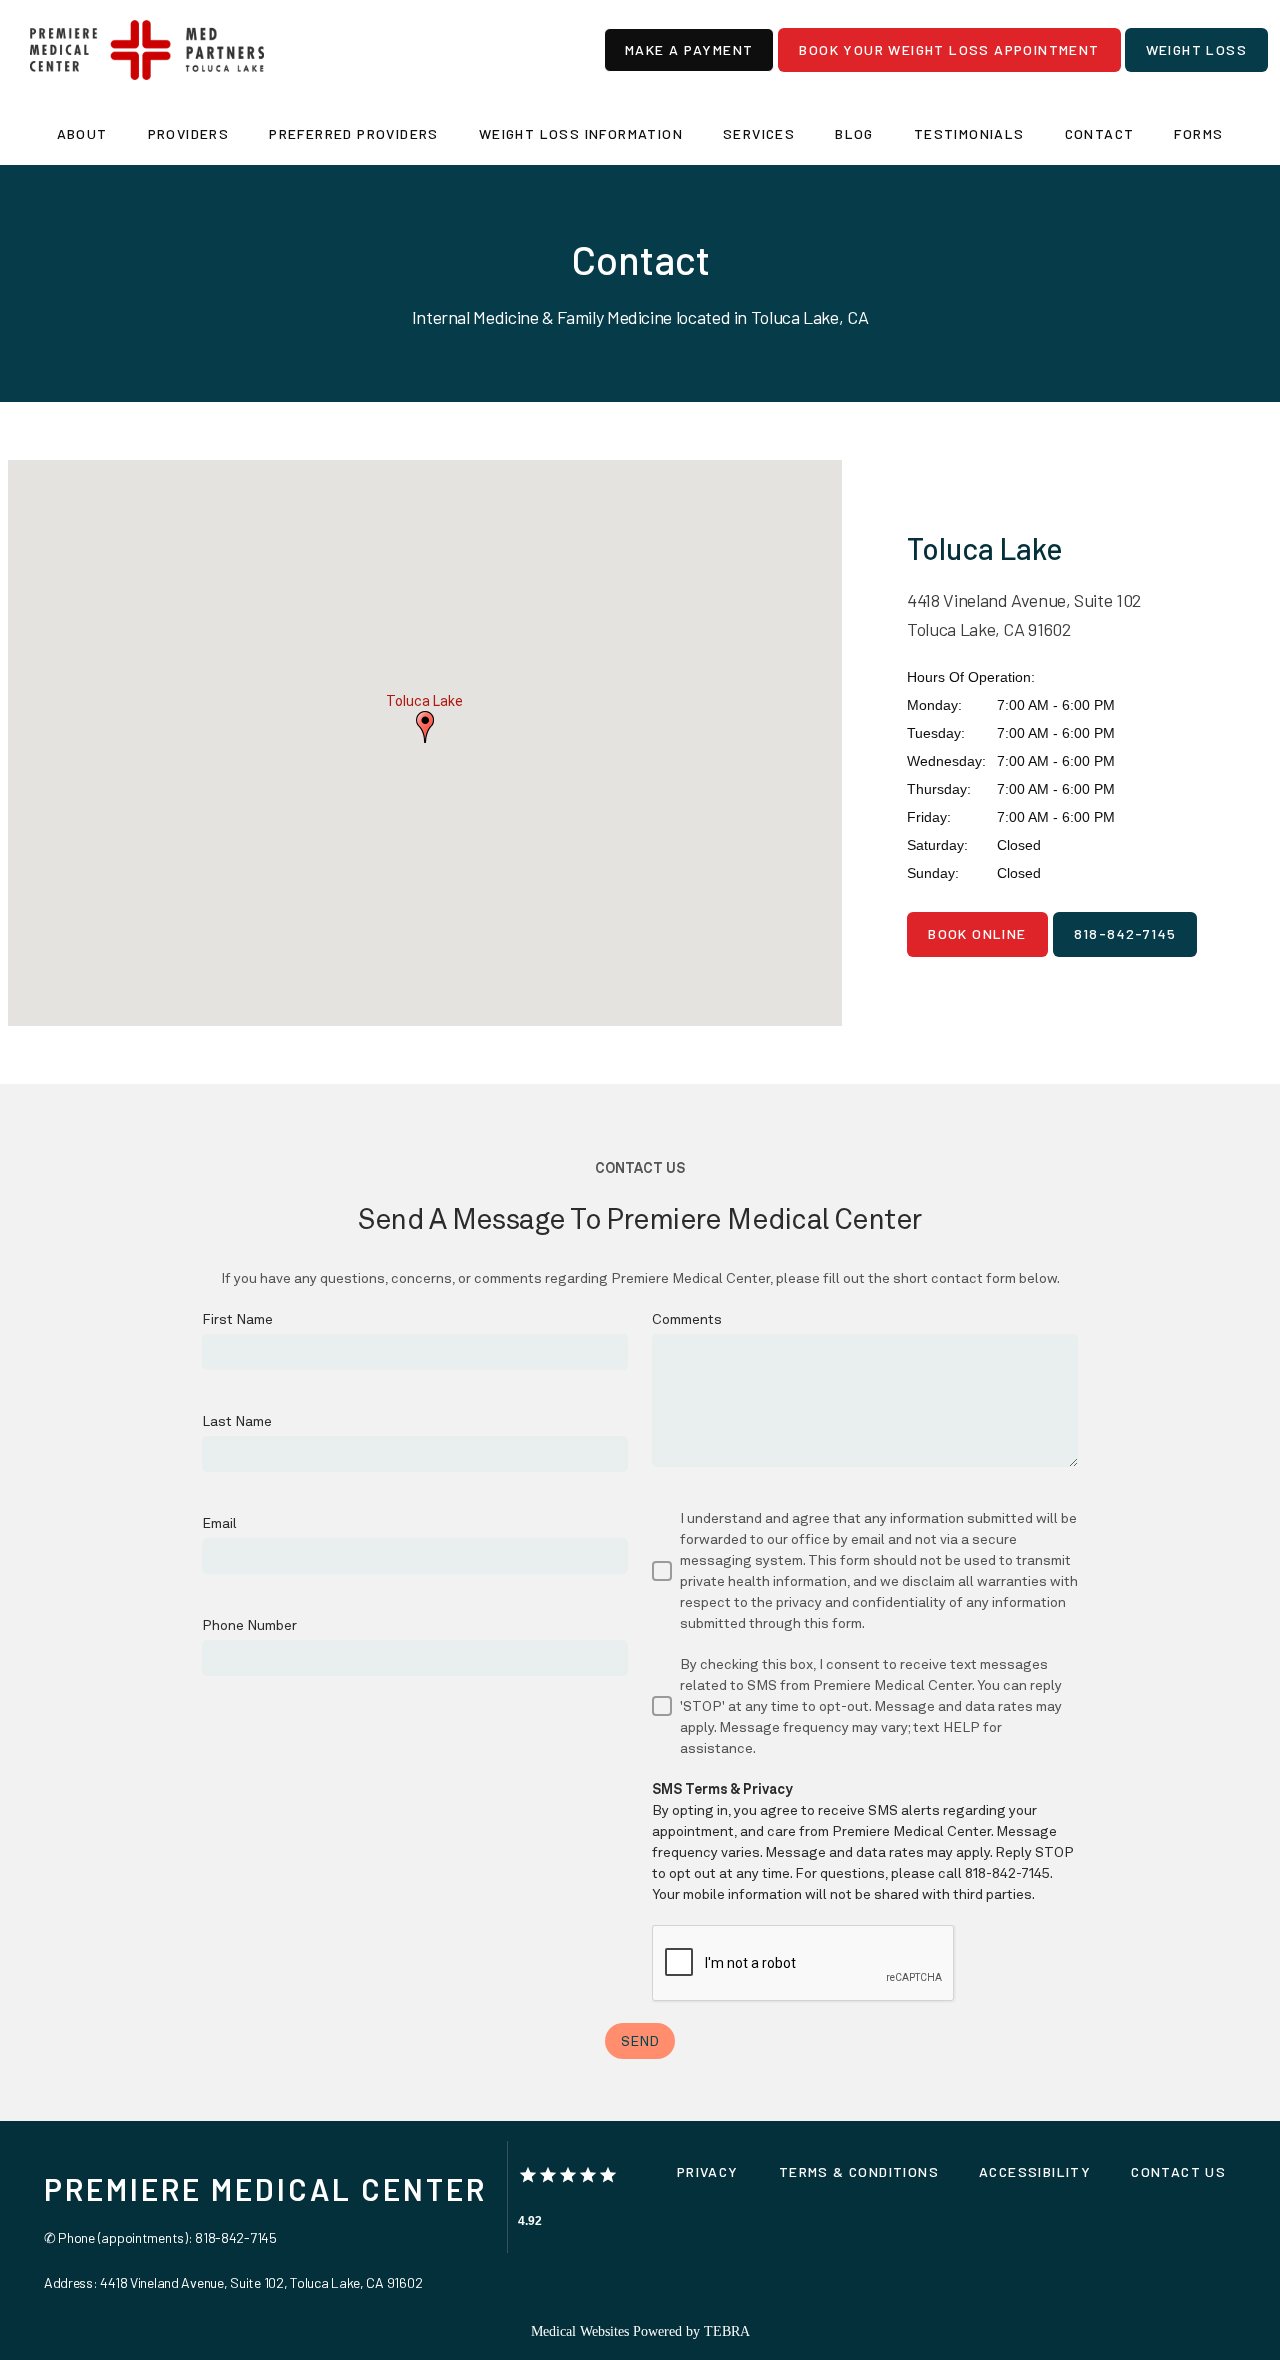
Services (759, 133)
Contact (1100, 133)
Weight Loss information (581, 133)
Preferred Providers (354, 133)
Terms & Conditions (859, 2171)
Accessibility (1035, 2171)
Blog (854, 133)
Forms (1198, 133)
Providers (189, 133)
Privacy (708, 2171)
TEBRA (727, 2331)
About (82, 133)
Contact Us (1178, 2171)
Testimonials (969, 133)
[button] (425, 727)
